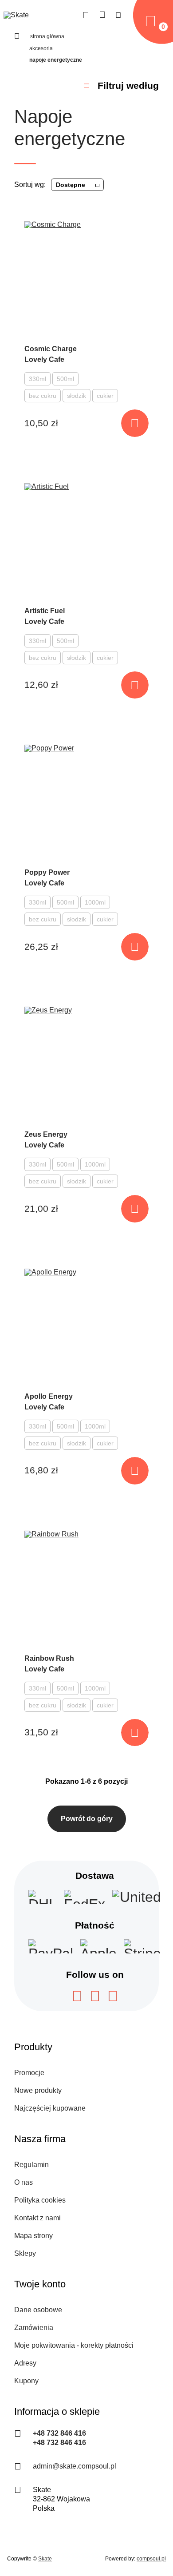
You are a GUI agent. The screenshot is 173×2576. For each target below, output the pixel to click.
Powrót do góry (87, 1819)
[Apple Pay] (98, 1946)
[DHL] (43, 1897)
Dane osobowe (38, 2310)
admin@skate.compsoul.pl (75, 2466)
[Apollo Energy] (86, 1326)
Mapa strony (33, 2236)
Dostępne (71, 185)
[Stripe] (142, 1946)
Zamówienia (34, 2328)
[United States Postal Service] (137, 1897)
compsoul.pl (151, 2559)
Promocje (29, 2073)
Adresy (25, 2363)
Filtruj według (128, 85)
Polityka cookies (40, 2200)
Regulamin (31, 2165)
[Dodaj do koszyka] (135, 423)
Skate (45, 2559)
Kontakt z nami (37, 2218)
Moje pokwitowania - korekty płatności (74, 2345)
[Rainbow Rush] (86, 1588)
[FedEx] (85, 1897)
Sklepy (25, 2253)
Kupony (26, 2381)
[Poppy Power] (86, 802)
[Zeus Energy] (86, 1064)
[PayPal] (51, 1946)
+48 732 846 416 (59, 2433)
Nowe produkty (38, 2090)
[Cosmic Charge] (86, 279)
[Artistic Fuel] (86, 541)
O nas (24, 2182)
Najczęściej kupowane (50, 2108)
